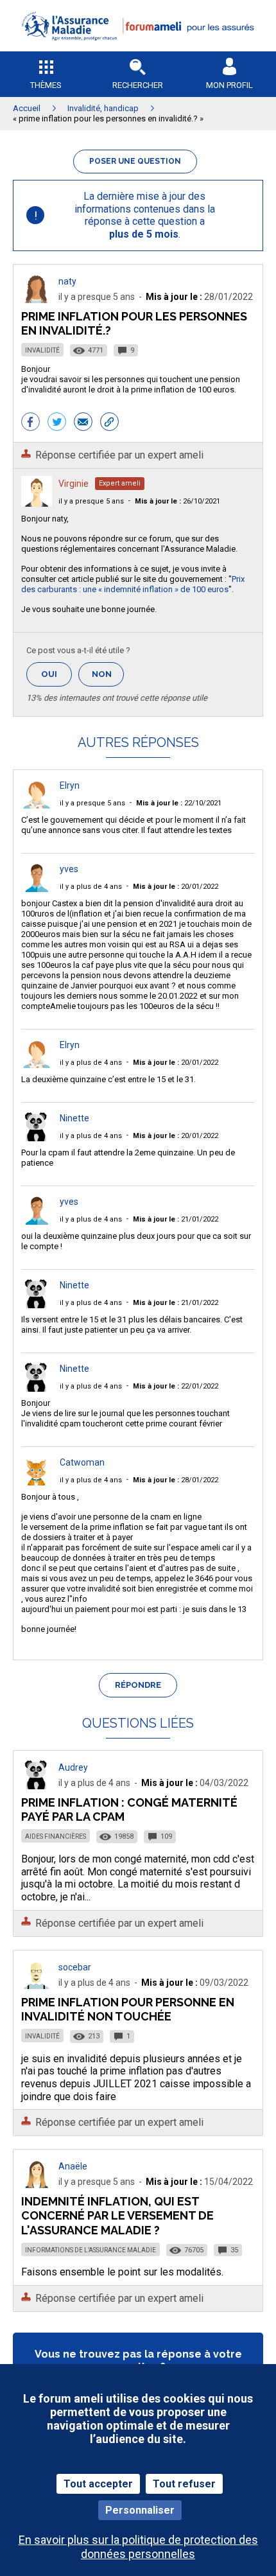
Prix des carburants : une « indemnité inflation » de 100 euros (133, 584)
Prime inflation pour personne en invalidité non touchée (128, 2009)
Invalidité (42, 350)
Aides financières (56, 1836)
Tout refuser (184, 2484)
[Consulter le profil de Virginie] (37, 503)
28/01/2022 (176, 1480)
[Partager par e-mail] (83, 423)
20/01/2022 (176, 887)
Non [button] (108, 678)
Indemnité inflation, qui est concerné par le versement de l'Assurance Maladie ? (117, 2215)
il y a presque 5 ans (91, 501)
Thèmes (46, 85)
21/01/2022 (176, 1219)
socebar (75, 1967)
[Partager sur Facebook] (30, 423)
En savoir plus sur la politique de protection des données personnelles (138, 2546)
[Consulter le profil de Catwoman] (37, 1482)
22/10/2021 (179, 803)
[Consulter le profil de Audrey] (37, 1786)
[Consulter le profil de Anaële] (37, 2185)
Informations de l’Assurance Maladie (91, 2250)
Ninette (74, 1118)
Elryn (70, 785)
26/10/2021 (177, 501)
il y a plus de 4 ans (91, 887)
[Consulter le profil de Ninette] (37, 1138)
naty (67, 281)
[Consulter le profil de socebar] (37, 1985)
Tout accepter (98, 2484)
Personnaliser (140, 2510)
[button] (138, 48)
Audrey (73, 1767)
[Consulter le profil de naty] (37, 300)
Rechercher (138, 85)
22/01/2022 (176, 1386)
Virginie (73, 484)
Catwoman (82, 1462)
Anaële (73, 2166)
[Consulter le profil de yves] (37, 889)
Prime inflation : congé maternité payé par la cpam (129, 1809)
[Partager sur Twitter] (57, 423)
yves (69, 869)
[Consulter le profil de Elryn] (37, 805)
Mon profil (229, 85)
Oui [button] (56, 674)
